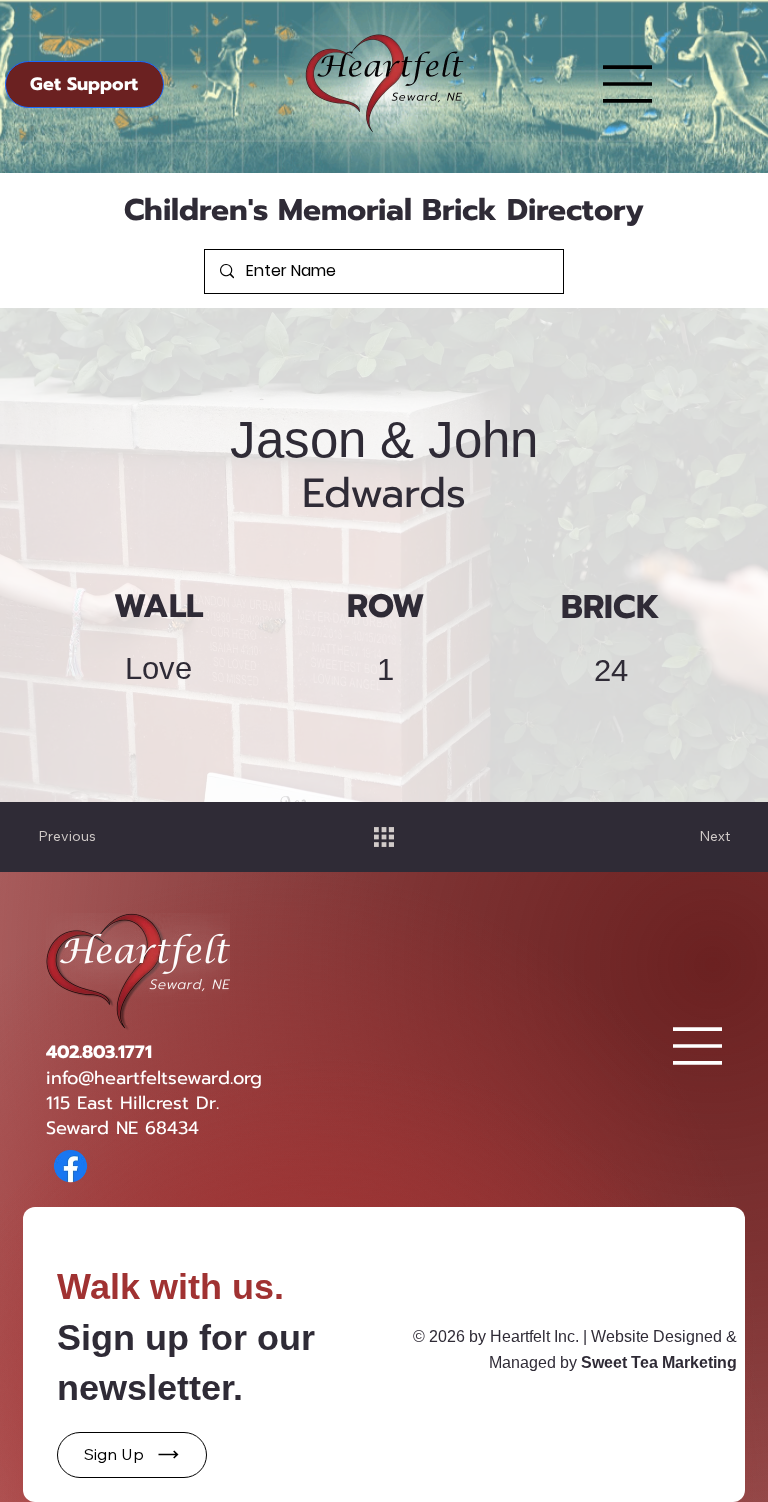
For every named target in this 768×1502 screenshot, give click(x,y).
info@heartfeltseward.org (154, 1078)
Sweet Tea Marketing (659, 1362)
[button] (132, 1455)
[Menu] (628, 84)
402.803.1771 (99, 1052)
